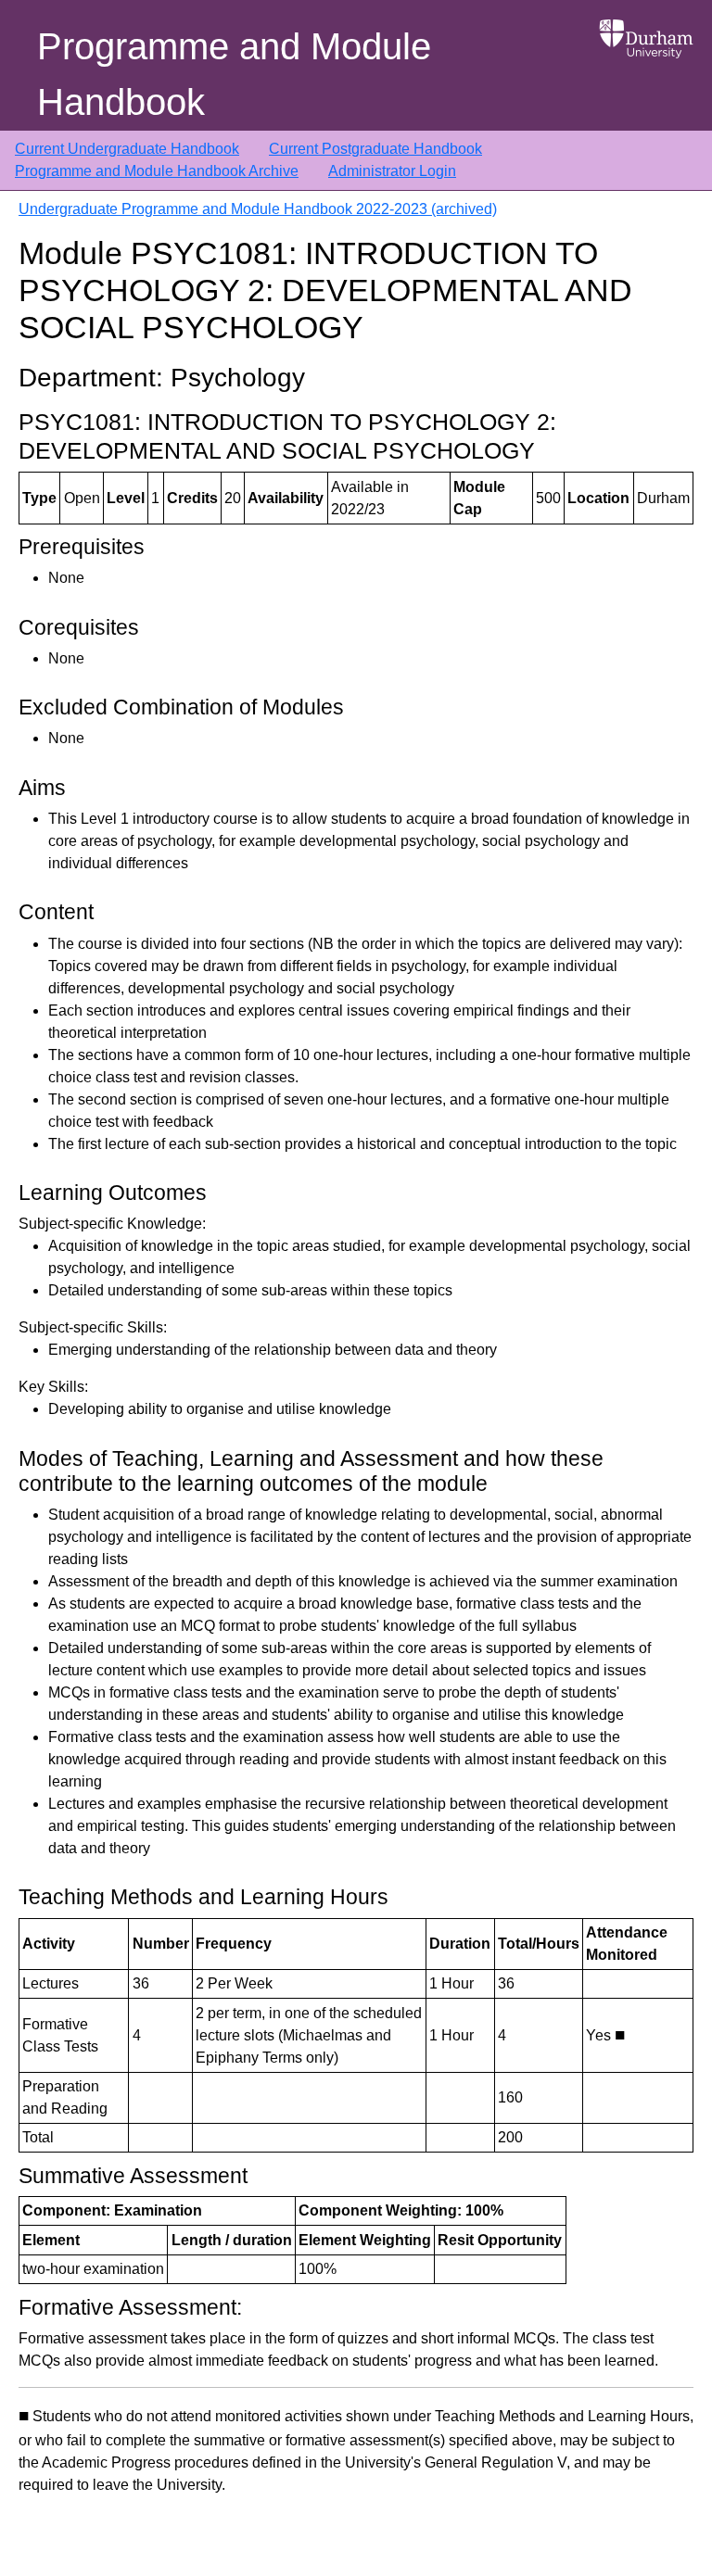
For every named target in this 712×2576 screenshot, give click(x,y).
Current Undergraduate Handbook (127, 149)
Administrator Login (392, 171)
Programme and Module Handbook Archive (157, 171)
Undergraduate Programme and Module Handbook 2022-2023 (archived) (258, 209)
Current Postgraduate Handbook (375, 149)
